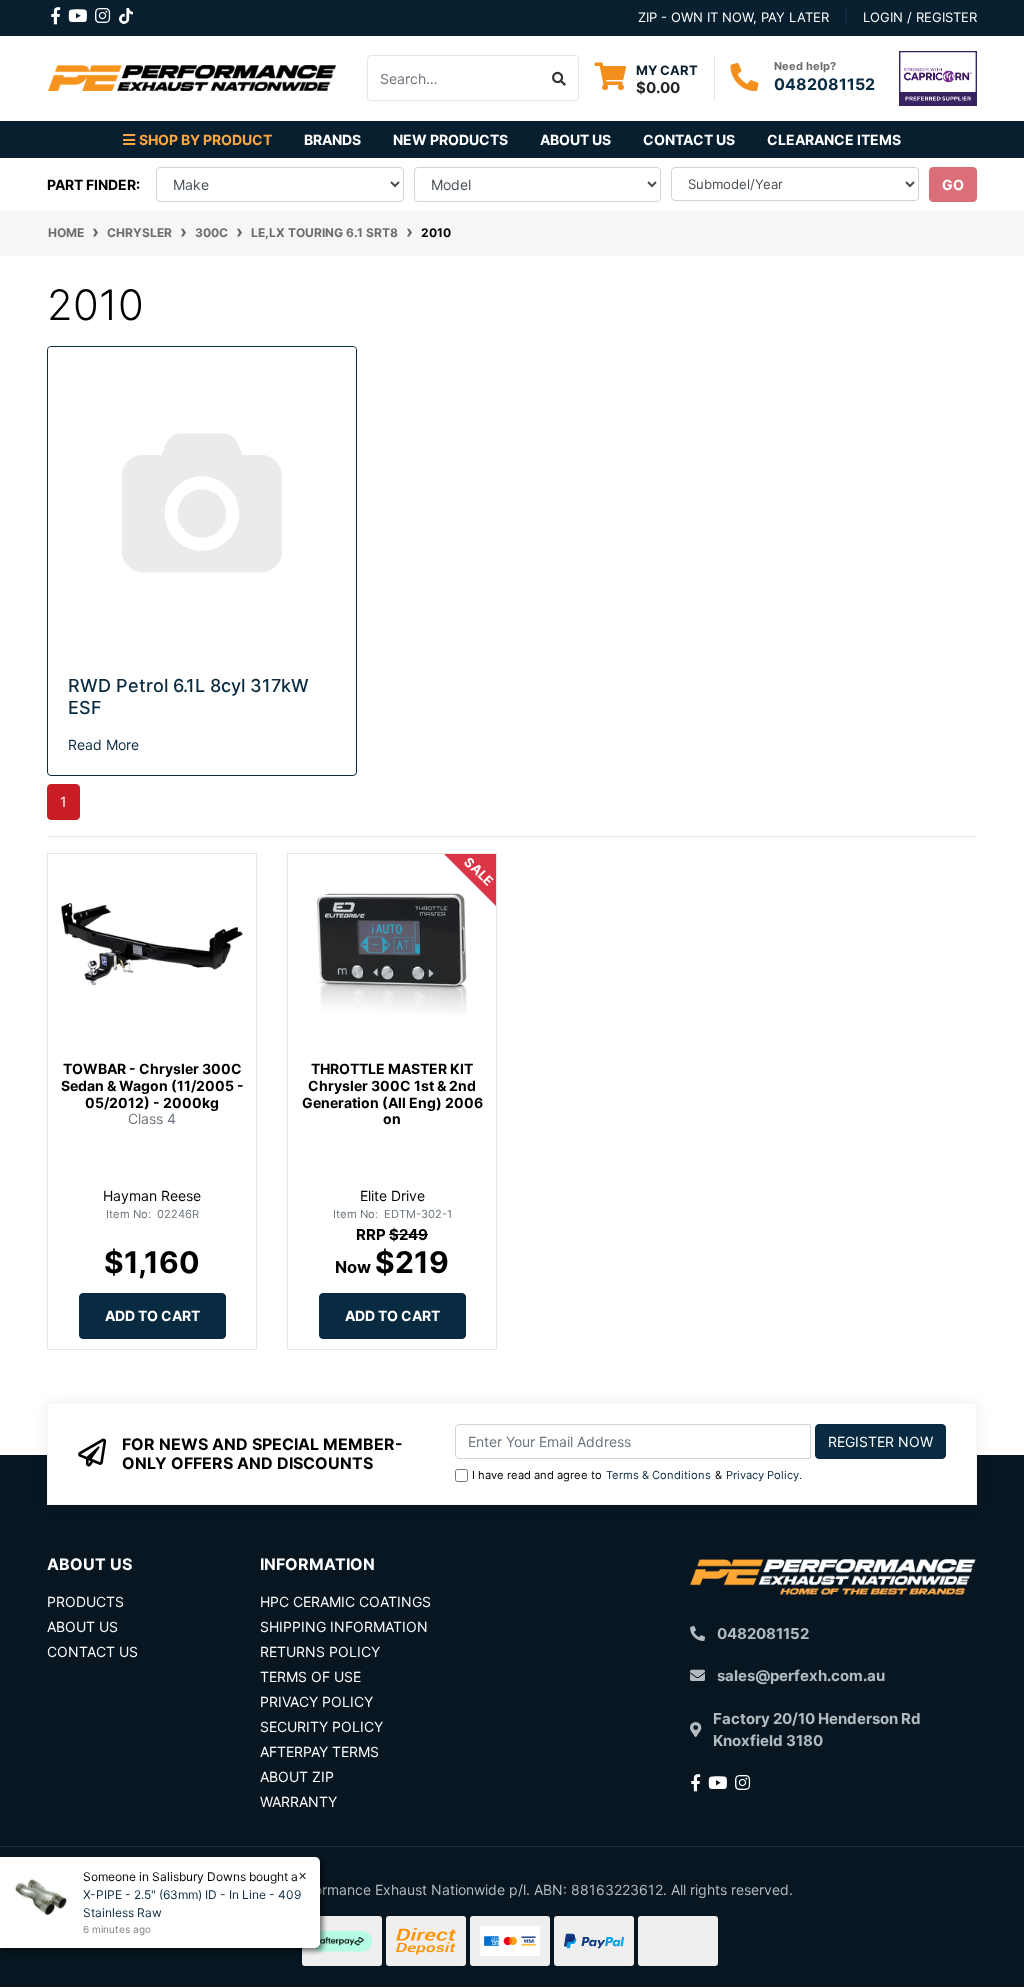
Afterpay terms (319, 1751)
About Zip (297, 1776)
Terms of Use (310, 1676)
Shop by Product (205, 139)
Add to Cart (152, 1315)
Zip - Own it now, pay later (733, 17)
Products (85, 1601)
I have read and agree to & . (637, 1475)
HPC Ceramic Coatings (345, 1601)
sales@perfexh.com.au (801, 1675)
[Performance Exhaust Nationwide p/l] (192, 76)
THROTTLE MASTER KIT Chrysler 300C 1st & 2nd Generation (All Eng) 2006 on (392, 1093)
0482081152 (824, 84)
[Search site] (559, 78)
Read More (103, 744)
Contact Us (689, 139)
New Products (450, 139)
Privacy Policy (762, 1475)
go (953, 184)
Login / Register (920, 17)
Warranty (298, 1801)
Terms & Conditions (658, 1475)
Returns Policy (320, 1651)
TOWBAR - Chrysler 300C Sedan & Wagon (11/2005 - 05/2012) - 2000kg (152, 1085)
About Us (575, 139)
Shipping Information (344, 1626)
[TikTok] (126, 12)
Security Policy (321, 1726)
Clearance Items (834, 139)
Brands (332, 139)
